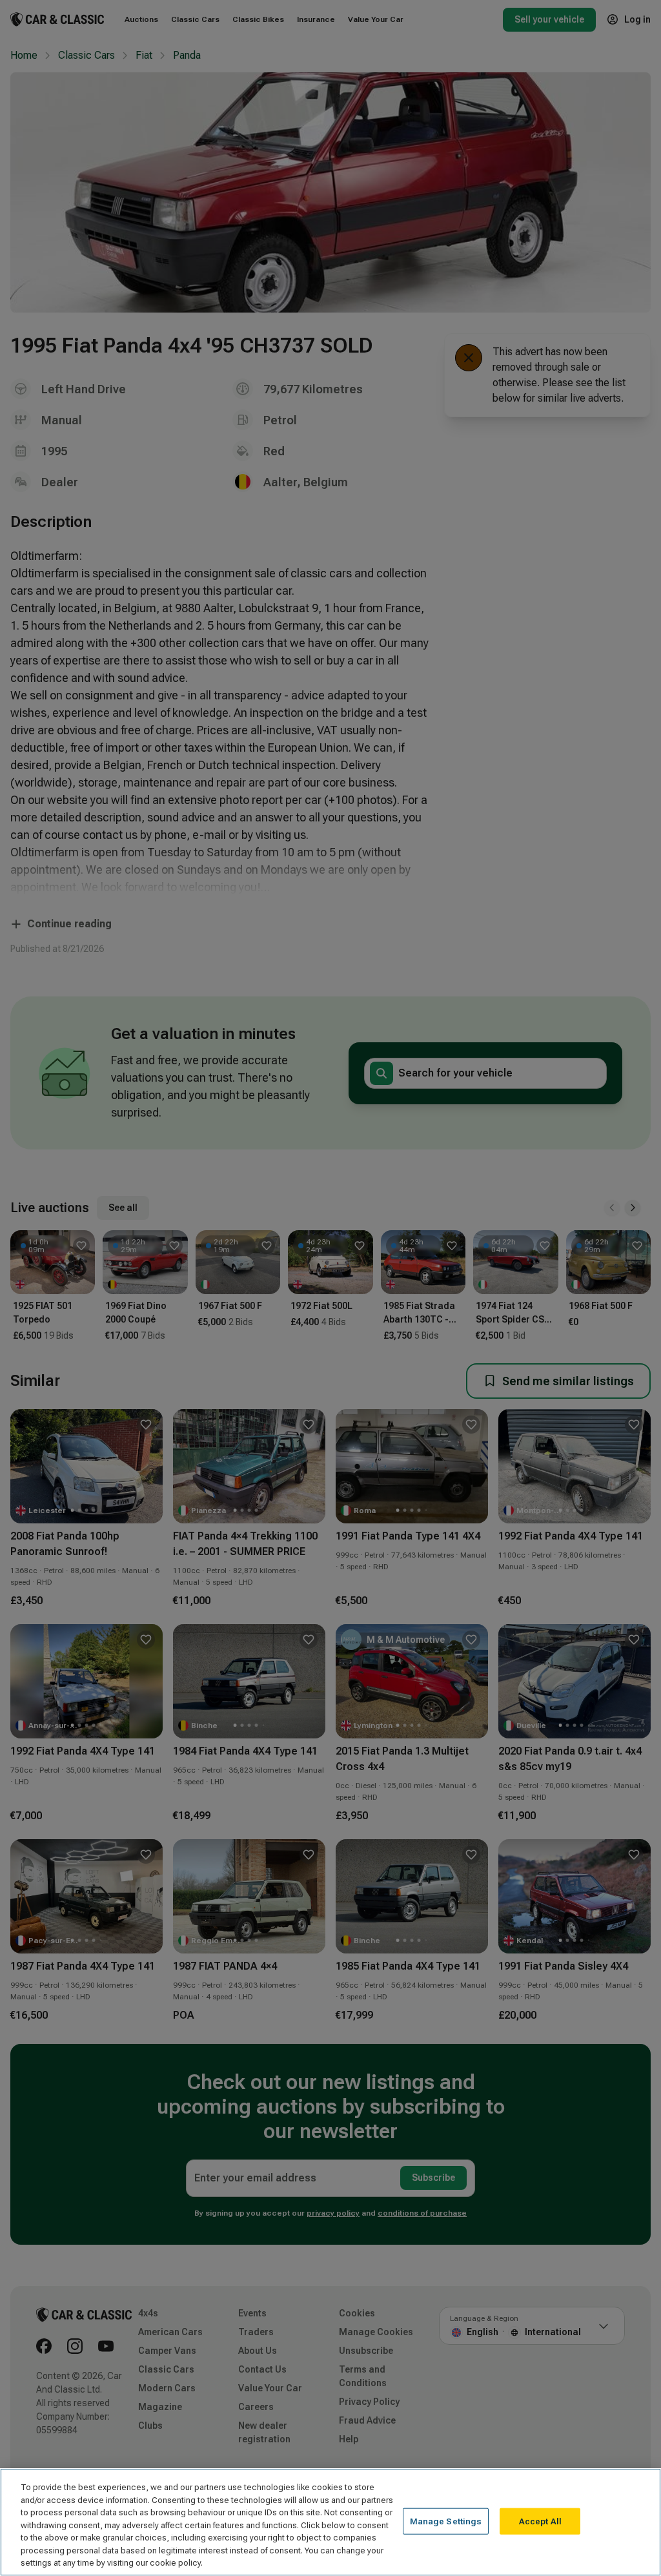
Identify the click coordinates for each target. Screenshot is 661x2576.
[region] (330, 2522)
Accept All (540, 2521)
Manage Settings (446, 2521)
